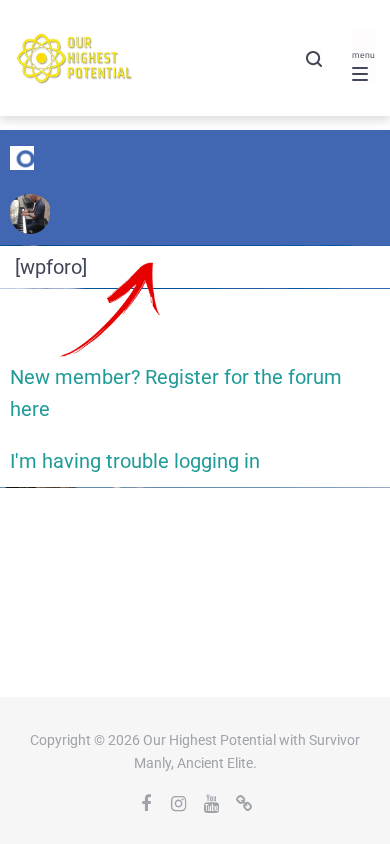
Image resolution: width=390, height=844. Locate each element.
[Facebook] (146, 804)
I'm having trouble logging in (135, 461)
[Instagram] (179, 804)
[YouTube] (212, 804)
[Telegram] (245, 804)
